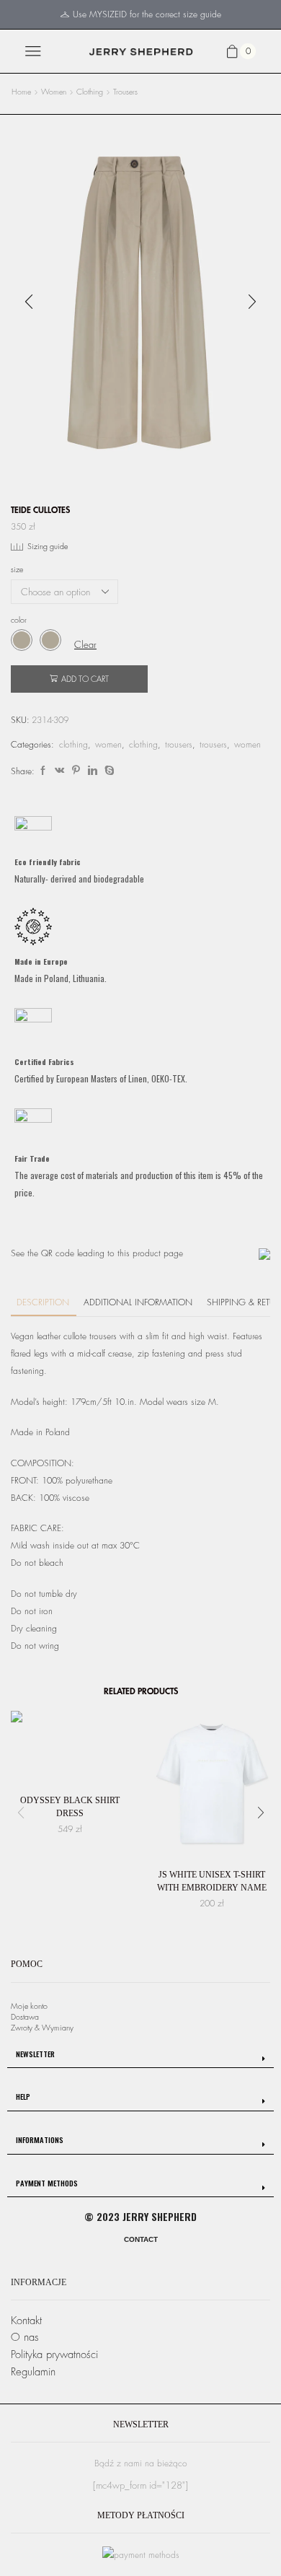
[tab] (140, 2055)
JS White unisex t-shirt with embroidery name (212, 1881)
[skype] (108, 771)
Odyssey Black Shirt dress (70, 1807)
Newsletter (35, 2054)
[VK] (59, 771)
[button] (29, 302)
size (17, 570)
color (19, 620)
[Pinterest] (76, 771)
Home (21, 92)
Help (23, 2096)
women (54, 92)
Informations (40, 2139)
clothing (90, 92)
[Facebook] (43, 771)
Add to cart (85, 679)
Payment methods (47, 2183)
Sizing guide (48, 547)
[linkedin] (93, 771)
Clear (85, 645)
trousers (125, 92)
